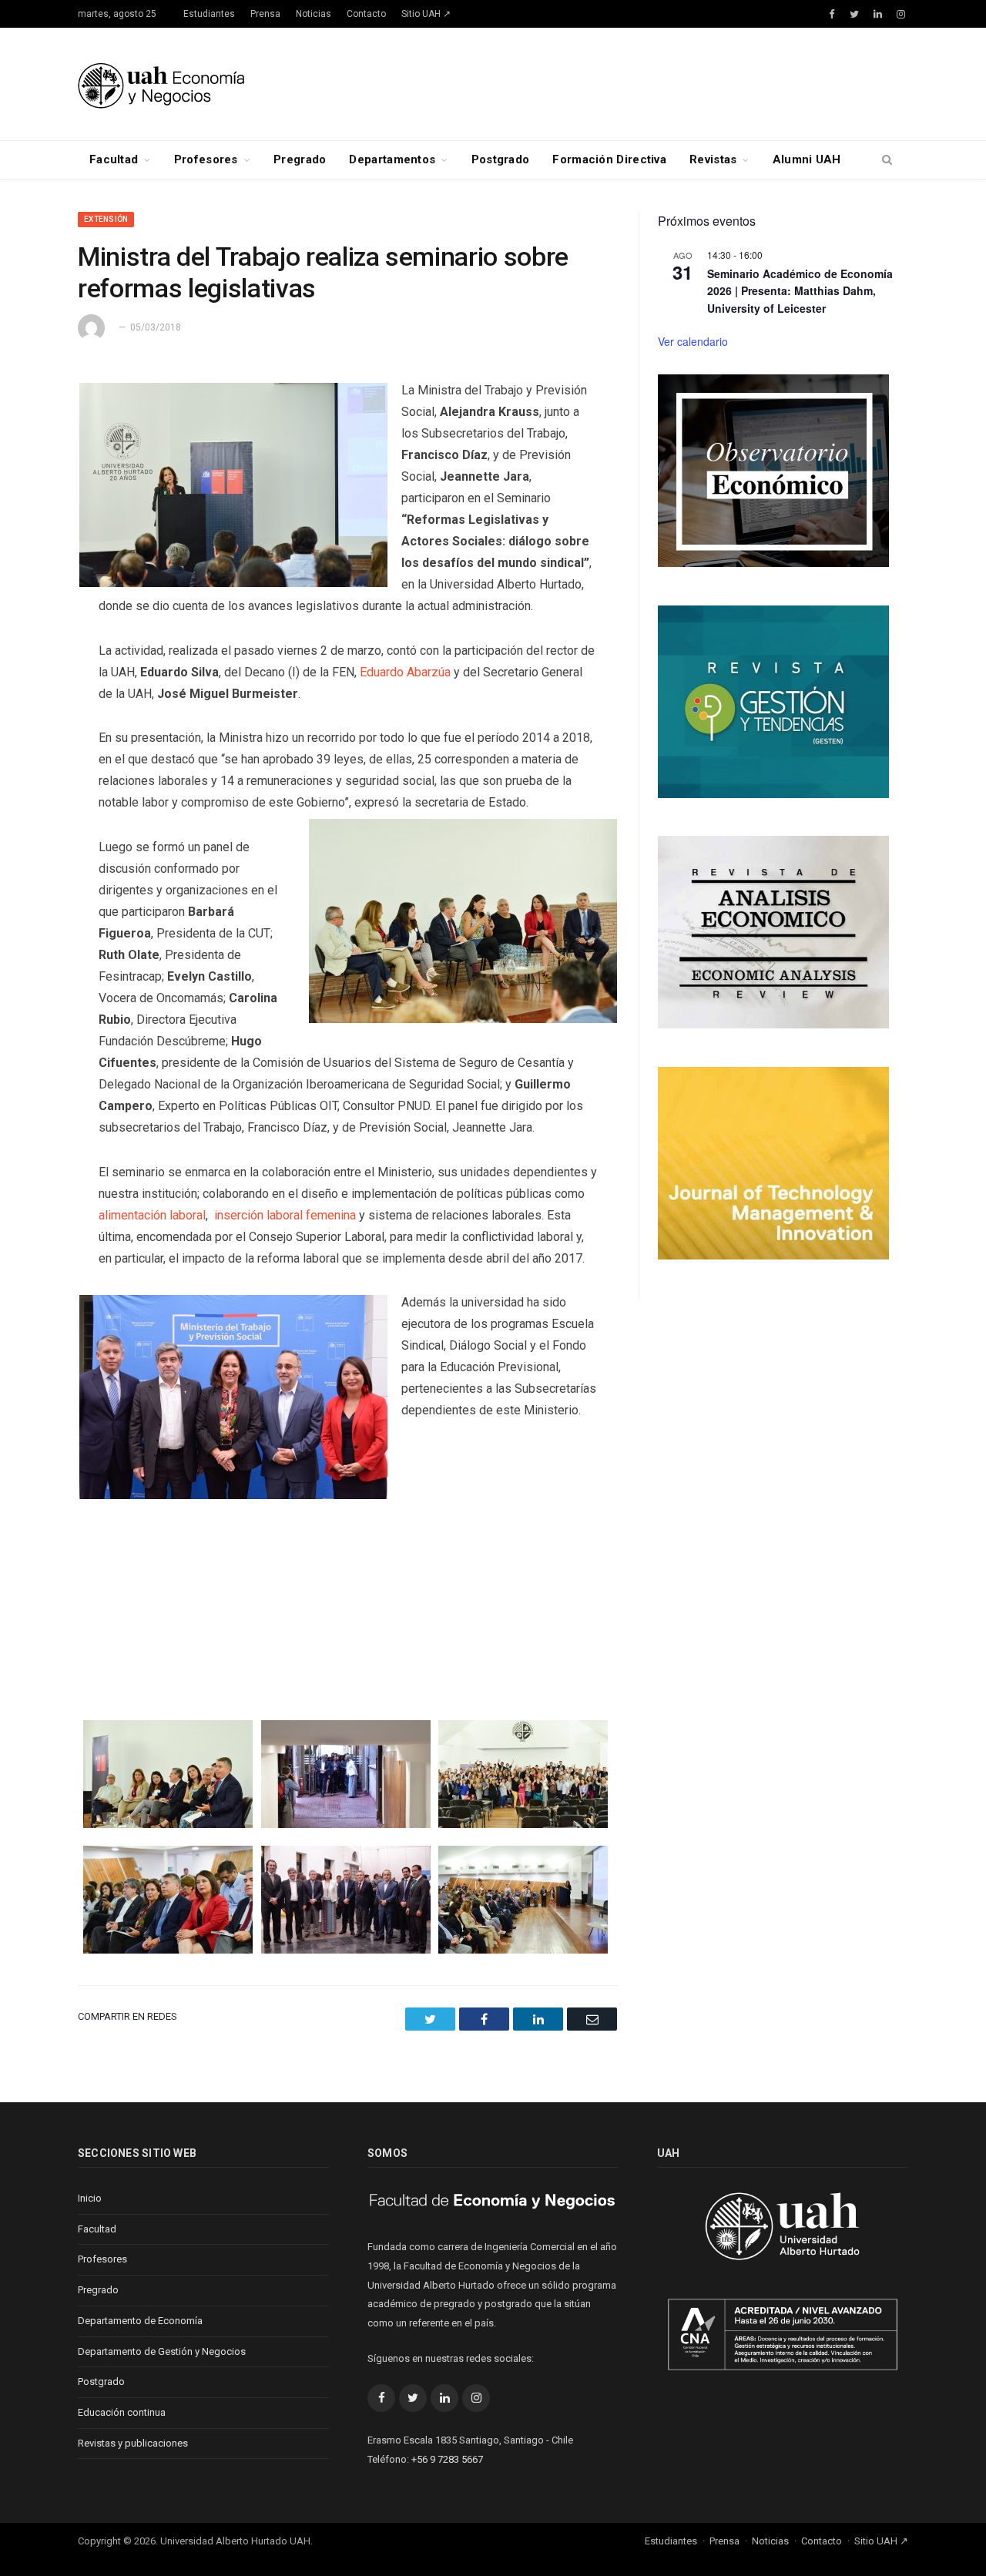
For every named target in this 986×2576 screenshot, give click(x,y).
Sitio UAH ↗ (426, 14)
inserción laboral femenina (285, 1215)
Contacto (366, 14)
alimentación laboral (152, 1215)
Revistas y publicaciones (133, 2443)
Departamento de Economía (140, 2321)
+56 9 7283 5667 (447, 2459)
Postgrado (501, 159)
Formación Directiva (609, 159)
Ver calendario (693, 341)
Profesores (206, 159)
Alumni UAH (807, 159)
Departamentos (392, 159)
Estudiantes (209, 14)
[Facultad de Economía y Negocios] (161, 84)
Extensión (106, 219)
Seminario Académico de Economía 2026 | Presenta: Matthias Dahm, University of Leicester (800, 291)
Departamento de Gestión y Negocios (162, 2351)
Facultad (114, 159)
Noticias (314, 14)
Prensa (265, 14)
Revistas (713, 159)
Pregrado (300, 159)
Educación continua (122, 2412)
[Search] (887, 160)
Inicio (90, 2198)
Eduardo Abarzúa (405, 672)
